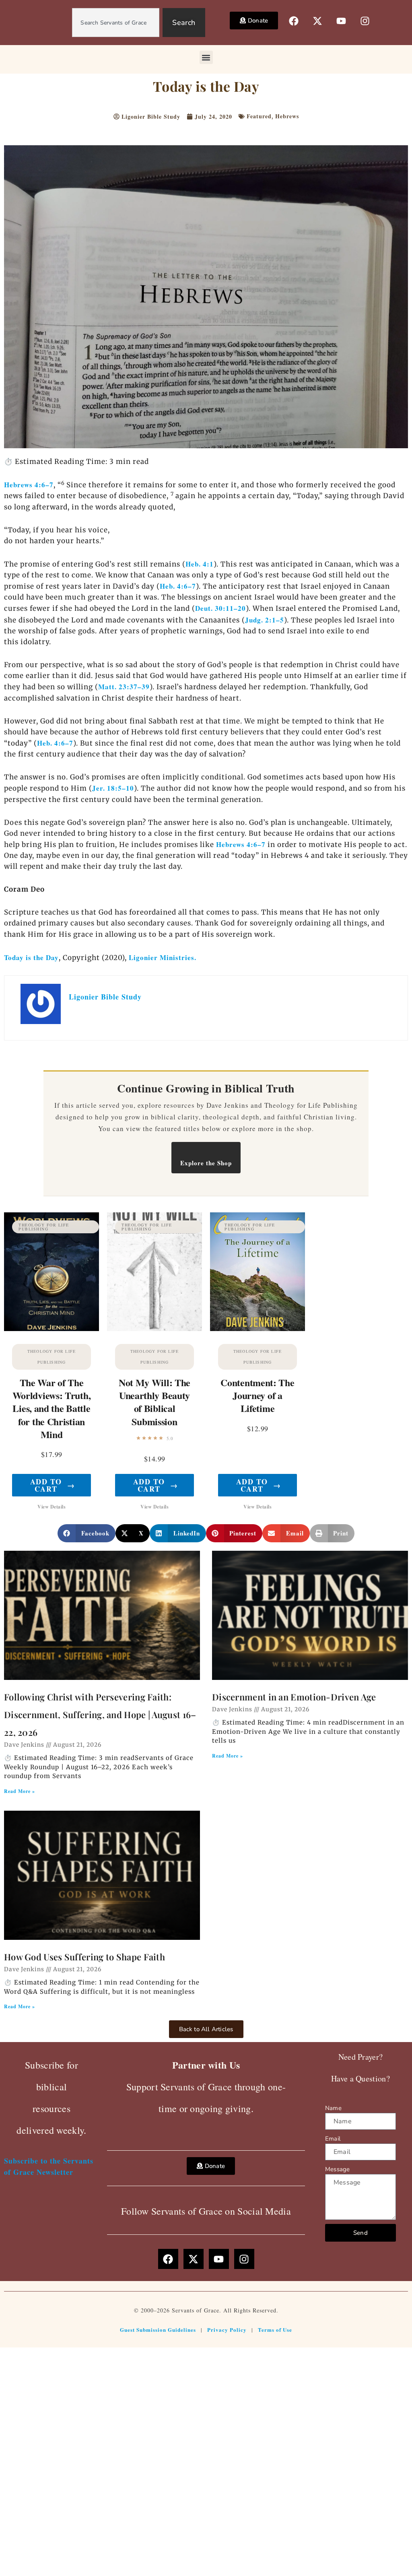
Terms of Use (275, 2330)
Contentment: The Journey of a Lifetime (257, 1395)
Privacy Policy (227, 2330)
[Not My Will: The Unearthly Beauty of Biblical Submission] (154, 1272)
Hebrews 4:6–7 (29, 485)
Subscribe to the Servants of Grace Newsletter (49, 2166)
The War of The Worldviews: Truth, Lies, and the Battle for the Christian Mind (52, 1408)
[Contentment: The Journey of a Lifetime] (257, 1272)
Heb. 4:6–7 (178, 586)
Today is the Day (31, 957)
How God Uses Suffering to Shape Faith (84, 1957)
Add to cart (53, 1485)
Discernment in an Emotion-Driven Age (294, 1697)
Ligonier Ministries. (163, 957)
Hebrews (287, 116)
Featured (259, 116)
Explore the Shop (206, 1163)
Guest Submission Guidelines (158, 2330)
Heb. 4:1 (200, 564)
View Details (51, 1507)
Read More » (20, 1791)
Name (333, 2108)
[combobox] (116, 23)
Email (333, 2139)
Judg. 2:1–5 (265, 620)
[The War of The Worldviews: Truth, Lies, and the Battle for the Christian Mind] (51, 1272)
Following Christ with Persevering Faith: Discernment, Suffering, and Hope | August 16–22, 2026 (100, 1715)
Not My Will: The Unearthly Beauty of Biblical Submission (154, 1402)
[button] (206, 57)
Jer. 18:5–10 (113, 788)
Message (337, 2169)
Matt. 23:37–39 (124, 687)
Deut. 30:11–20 (220, 608)
